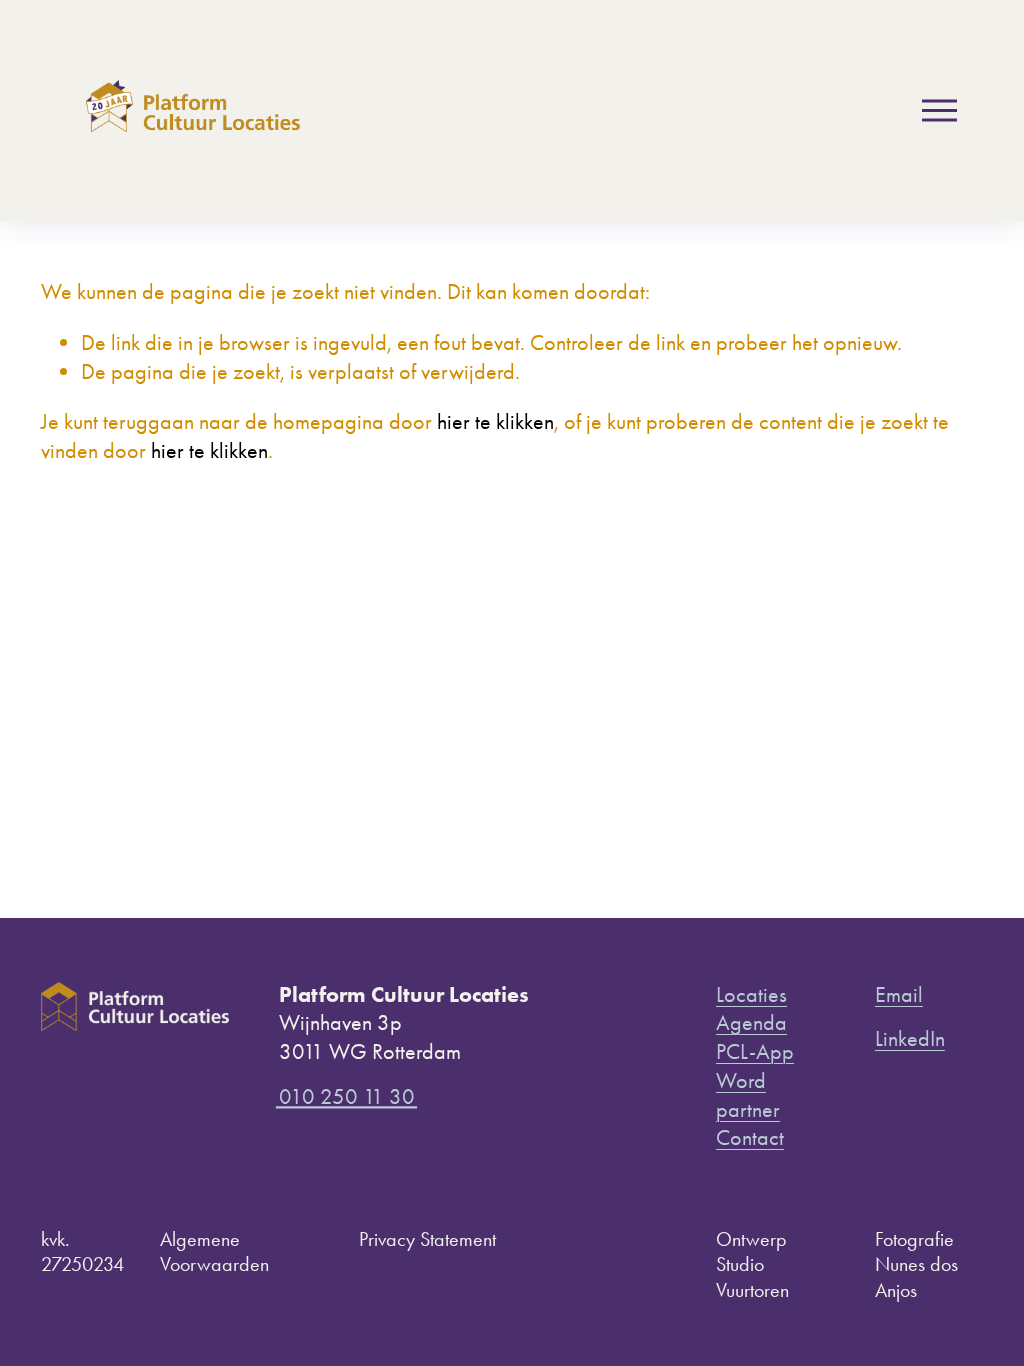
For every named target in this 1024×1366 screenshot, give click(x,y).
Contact (750, 1137)
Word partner (748, 1095)
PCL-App (755, 1051)
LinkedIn (910, 1038)
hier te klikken (495, 421)
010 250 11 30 (347, 1096)
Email (899, 994)
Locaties (751, 994)
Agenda (751, 1022)
